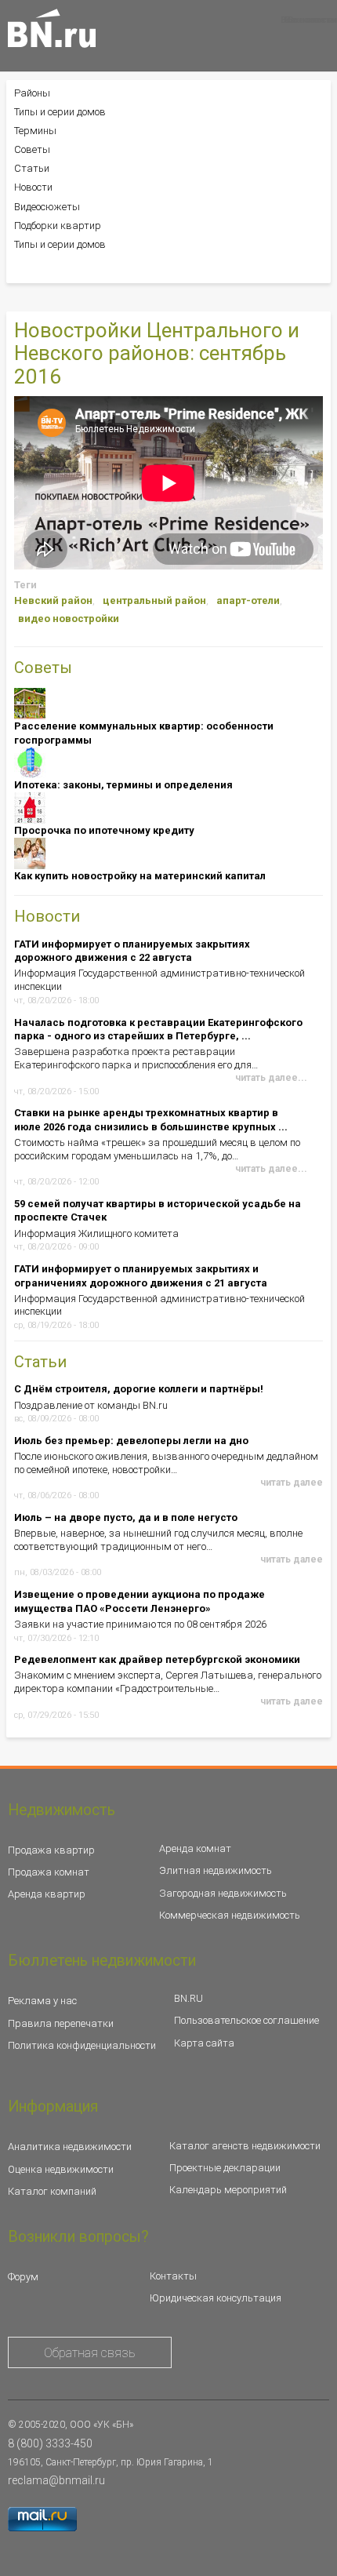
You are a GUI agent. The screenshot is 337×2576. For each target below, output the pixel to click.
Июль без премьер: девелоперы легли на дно (131, 1441)
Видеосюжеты (47, 207)
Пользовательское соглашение (246, 2020)
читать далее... (271, 1078)
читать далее (292, 1483)
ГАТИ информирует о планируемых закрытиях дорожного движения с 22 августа (132, 951)
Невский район (53, 600)
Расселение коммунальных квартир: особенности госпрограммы (144, 733)
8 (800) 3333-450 (50, 2443)
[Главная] (52, 28)
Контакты (173, 2276)
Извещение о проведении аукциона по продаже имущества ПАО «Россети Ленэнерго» (140, 1601)
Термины (35, 131)
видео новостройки (69, 619)
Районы (32, 93)
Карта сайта (204, 2043)
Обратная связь (90, 2353)
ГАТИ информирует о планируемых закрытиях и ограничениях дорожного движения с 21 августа (141, 1276)
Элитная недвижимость (216, 1870)
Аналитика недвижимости (70, 2147)
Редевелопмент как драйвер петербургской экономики (157, 1659)
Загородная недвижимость (223, 1893)
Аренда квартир (47, 1894)
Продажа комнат (49, 1872)
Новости (33, 187)
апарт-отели (248, 600)
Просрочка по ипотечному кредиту (104, 830)
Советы (32, 149)
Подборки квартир (58, 226)
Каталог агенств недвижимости (245, 2146)
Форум (23, 2277)
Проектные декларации (225, 2168)
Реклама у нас (42, 2001)
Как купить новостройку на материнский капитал (140, 876)
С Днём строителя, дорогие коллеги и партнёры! (139, 1389)
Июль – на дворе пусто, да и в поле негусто (126, 1517)
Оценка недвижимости (61, 2169)
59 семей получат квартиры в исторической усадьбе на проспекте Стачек (158, 1211)
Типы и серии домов (60, 112)
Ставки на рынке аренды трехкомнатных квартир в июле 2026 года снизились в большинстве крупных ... (151, 1120)
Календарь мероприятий (228, 2190)
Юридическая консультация (216, 2298)
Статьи (32, 168)
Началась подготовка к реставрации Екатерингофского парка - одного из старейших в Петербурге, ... (158, 1030)
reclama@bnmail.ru (56, 2480)
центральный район (154, 600)
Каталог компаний (52, 2191)
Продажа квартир (51, 1850)
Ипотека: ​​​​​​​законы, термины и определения (123, 785)
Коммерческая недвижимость (230, 1915)
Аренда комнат (195, 1848)
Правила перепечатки (61, 2023)
